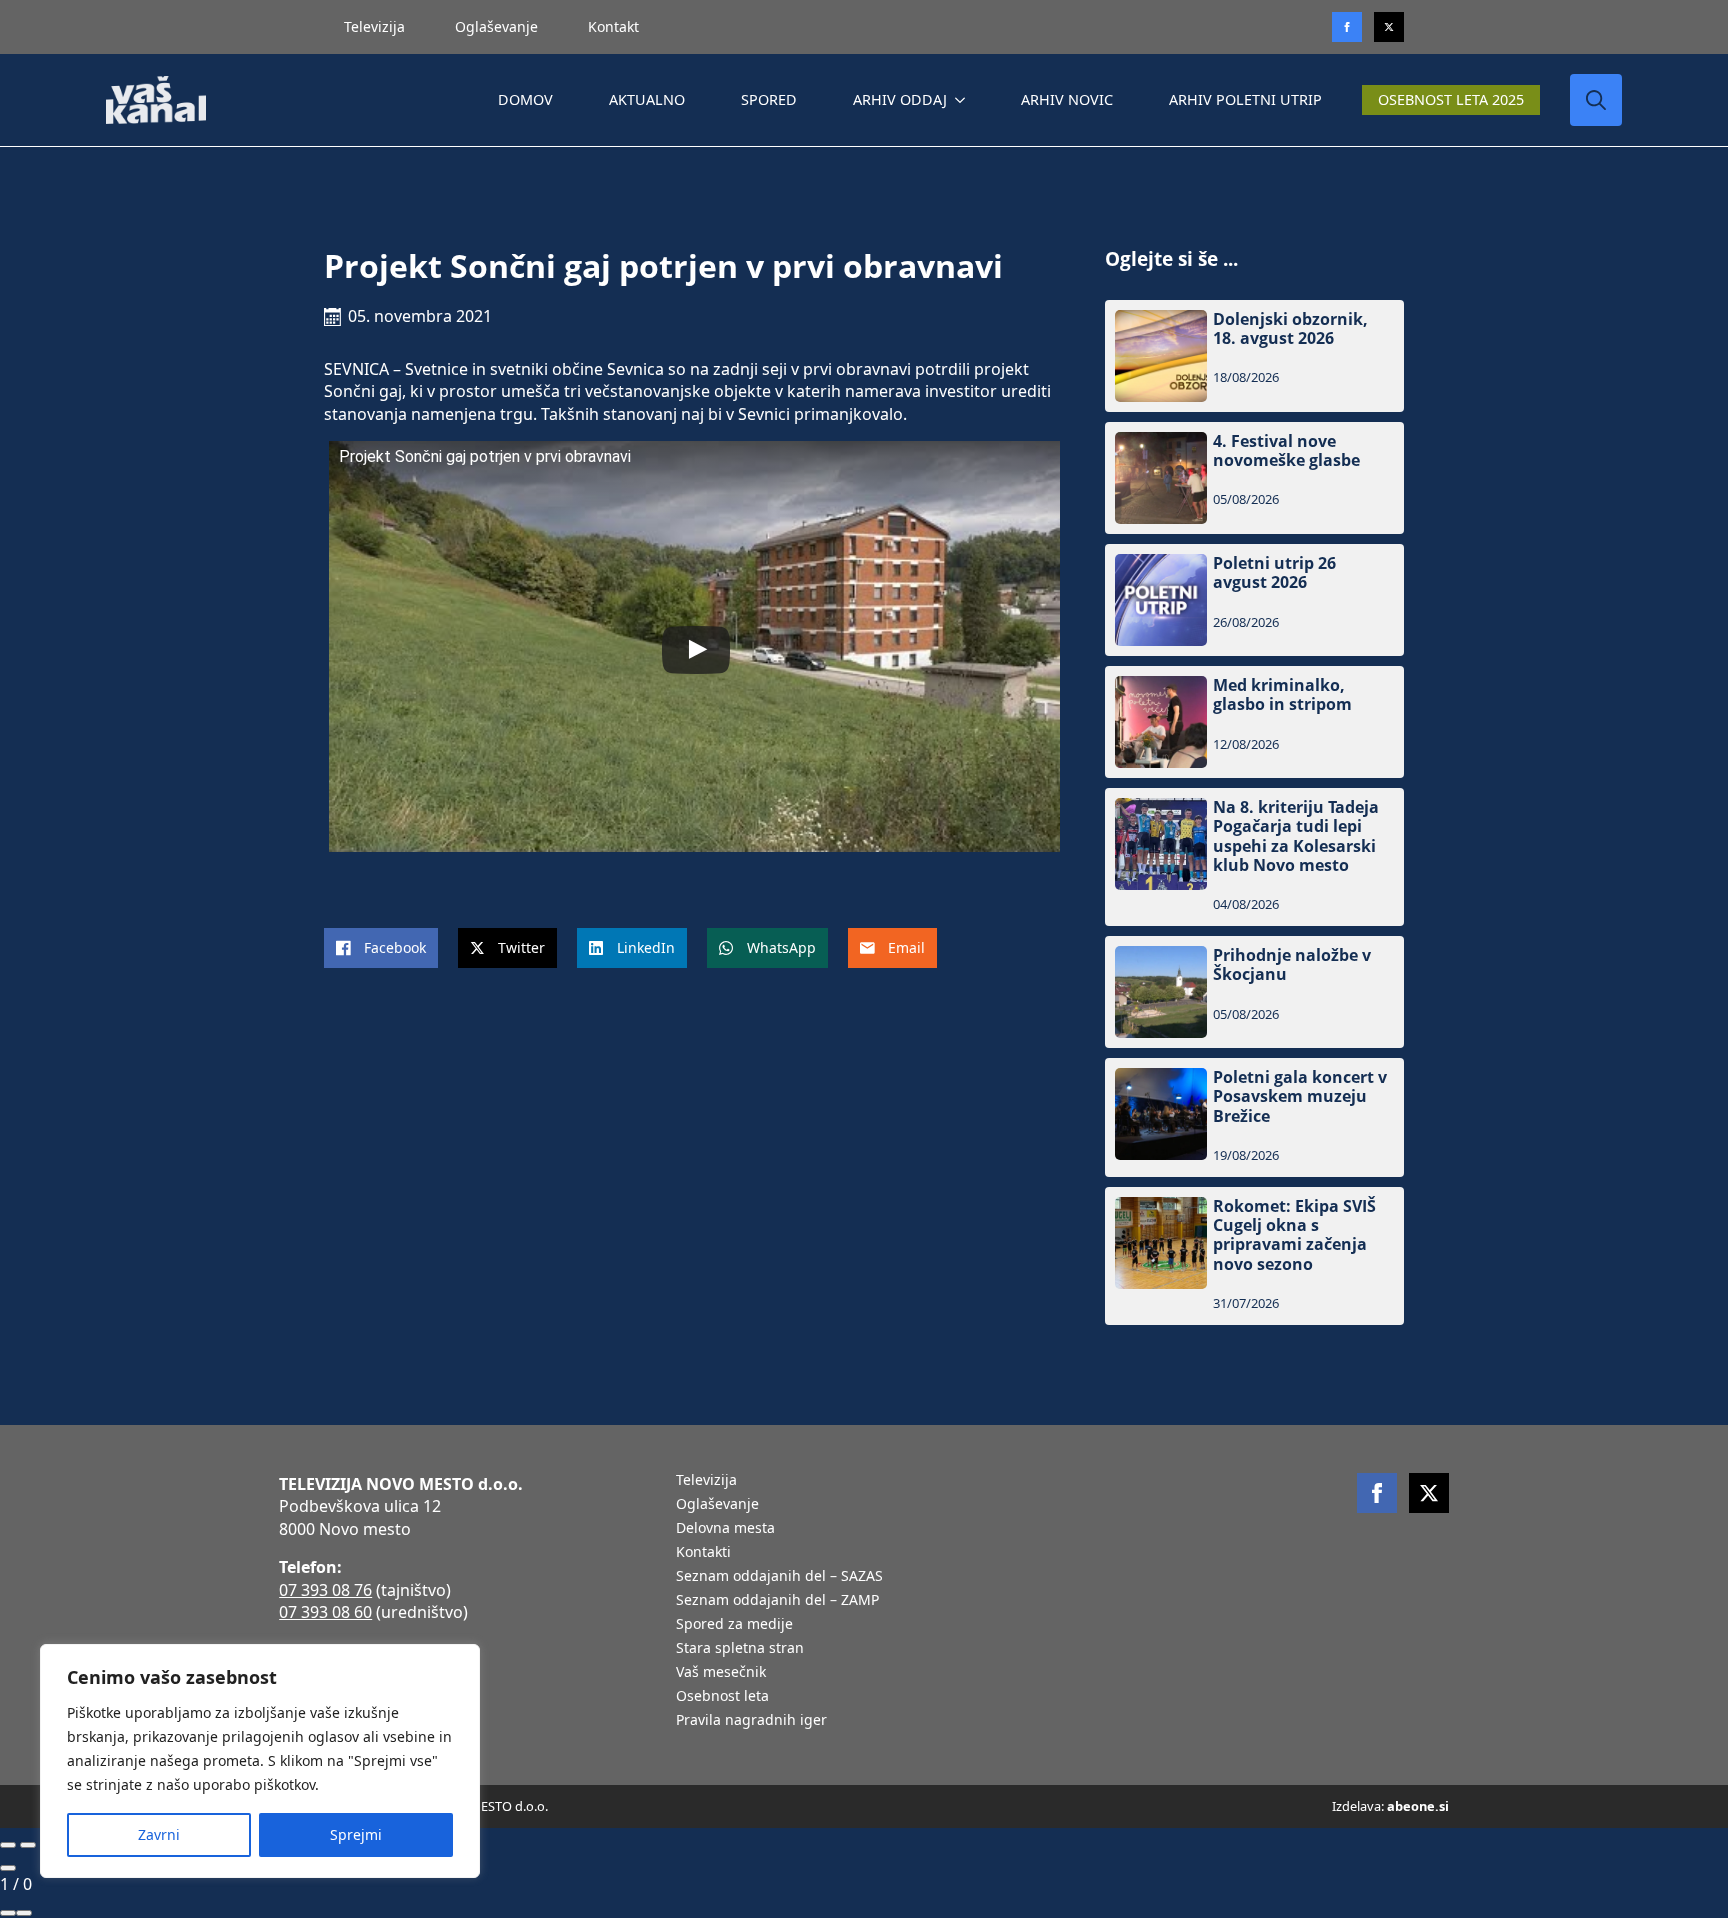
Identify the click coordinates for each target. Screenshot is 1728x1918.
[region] (260, 1761)
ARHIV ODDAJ (900, 99)
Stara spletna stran (740, 1649)
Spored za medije (734, 1625)
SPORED (769, 99)
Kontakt (613, 26)
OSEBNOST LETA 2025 (1451, 99)
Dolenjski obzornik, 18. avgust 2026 (1290, 329)
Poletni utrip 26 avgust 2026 (1274, 573)
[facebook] (1377, 1493)
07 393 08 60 (325, 1612)
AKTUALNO (647, 99)
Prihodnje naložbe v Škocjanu (1292, 965)
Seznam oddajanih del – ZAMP (777, 1601)
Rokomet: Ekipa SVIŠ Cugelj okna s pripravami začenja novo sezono (1294, 1235)
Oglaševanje (496, 26)
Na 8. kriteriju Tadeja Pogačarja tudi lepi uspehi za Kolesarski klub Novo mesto (1296, 836)
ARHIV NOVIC (1067, 99)
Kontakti (703, 1553)
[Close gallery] (8, 1868)
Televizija (374, 26)
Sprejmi (356, 1834)
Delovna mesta (725, 1529)
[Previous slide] (8, 1845)
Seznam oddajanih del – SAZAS (779, 1577)
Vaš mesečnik (721, 1673)
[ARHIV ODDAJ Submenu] (964, 100)
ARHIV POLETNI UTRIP (1245, 99)
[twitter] (1389, 27)
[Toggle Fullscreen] (8, 1913)
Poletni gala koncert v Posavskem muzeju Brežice (1300, 1097)
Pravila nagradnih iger (751, 1721)
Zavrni (159, 1834)
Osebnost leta (722, 1697)
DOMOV (525, 99)
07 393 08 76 (325, 1590)
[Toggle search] (1596, 100)
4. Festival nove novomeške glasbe (1286, 451)
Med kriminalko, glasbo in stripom (1282, 695)
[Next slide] (28, 1845)
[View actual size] (24, 1913)
